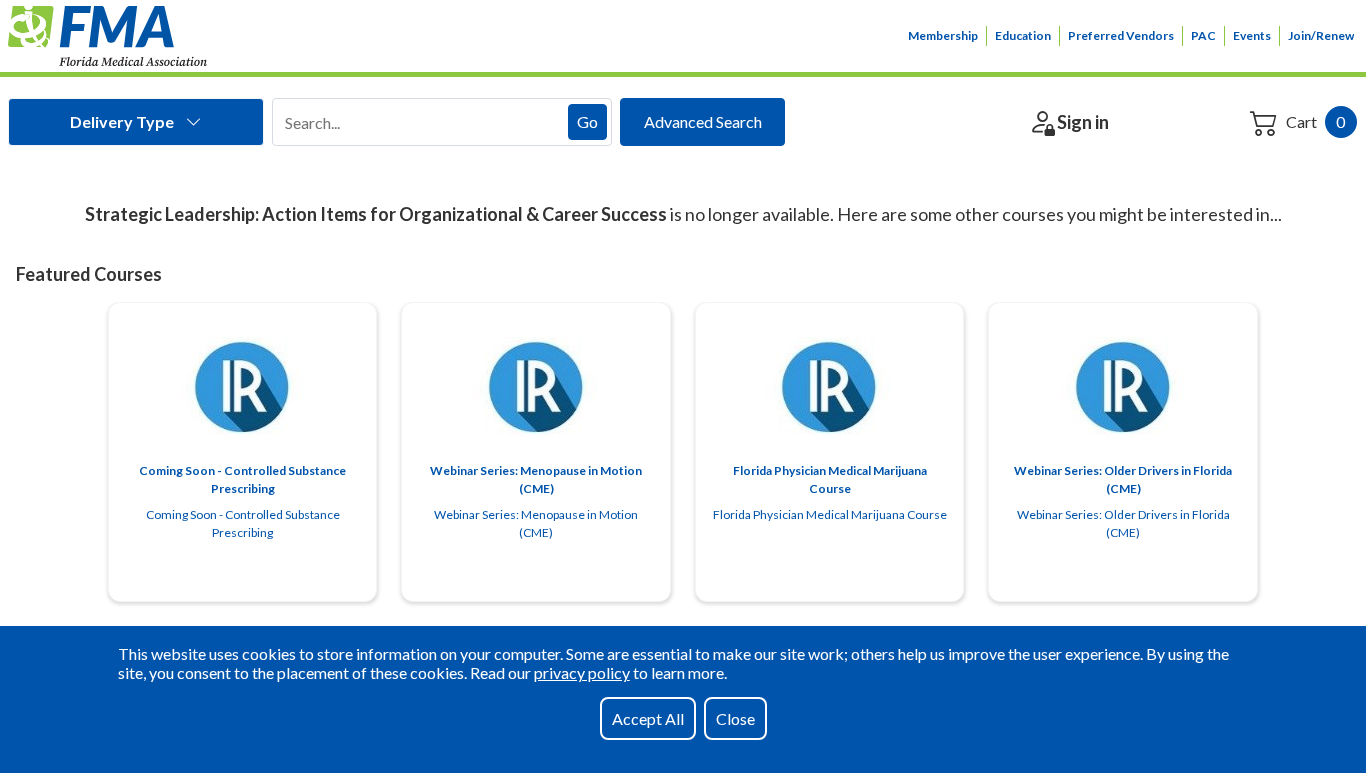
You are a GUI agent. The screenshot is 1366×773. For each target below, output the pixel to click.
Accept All (648, 718)
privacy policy (582, 672)
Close (735, 718)
